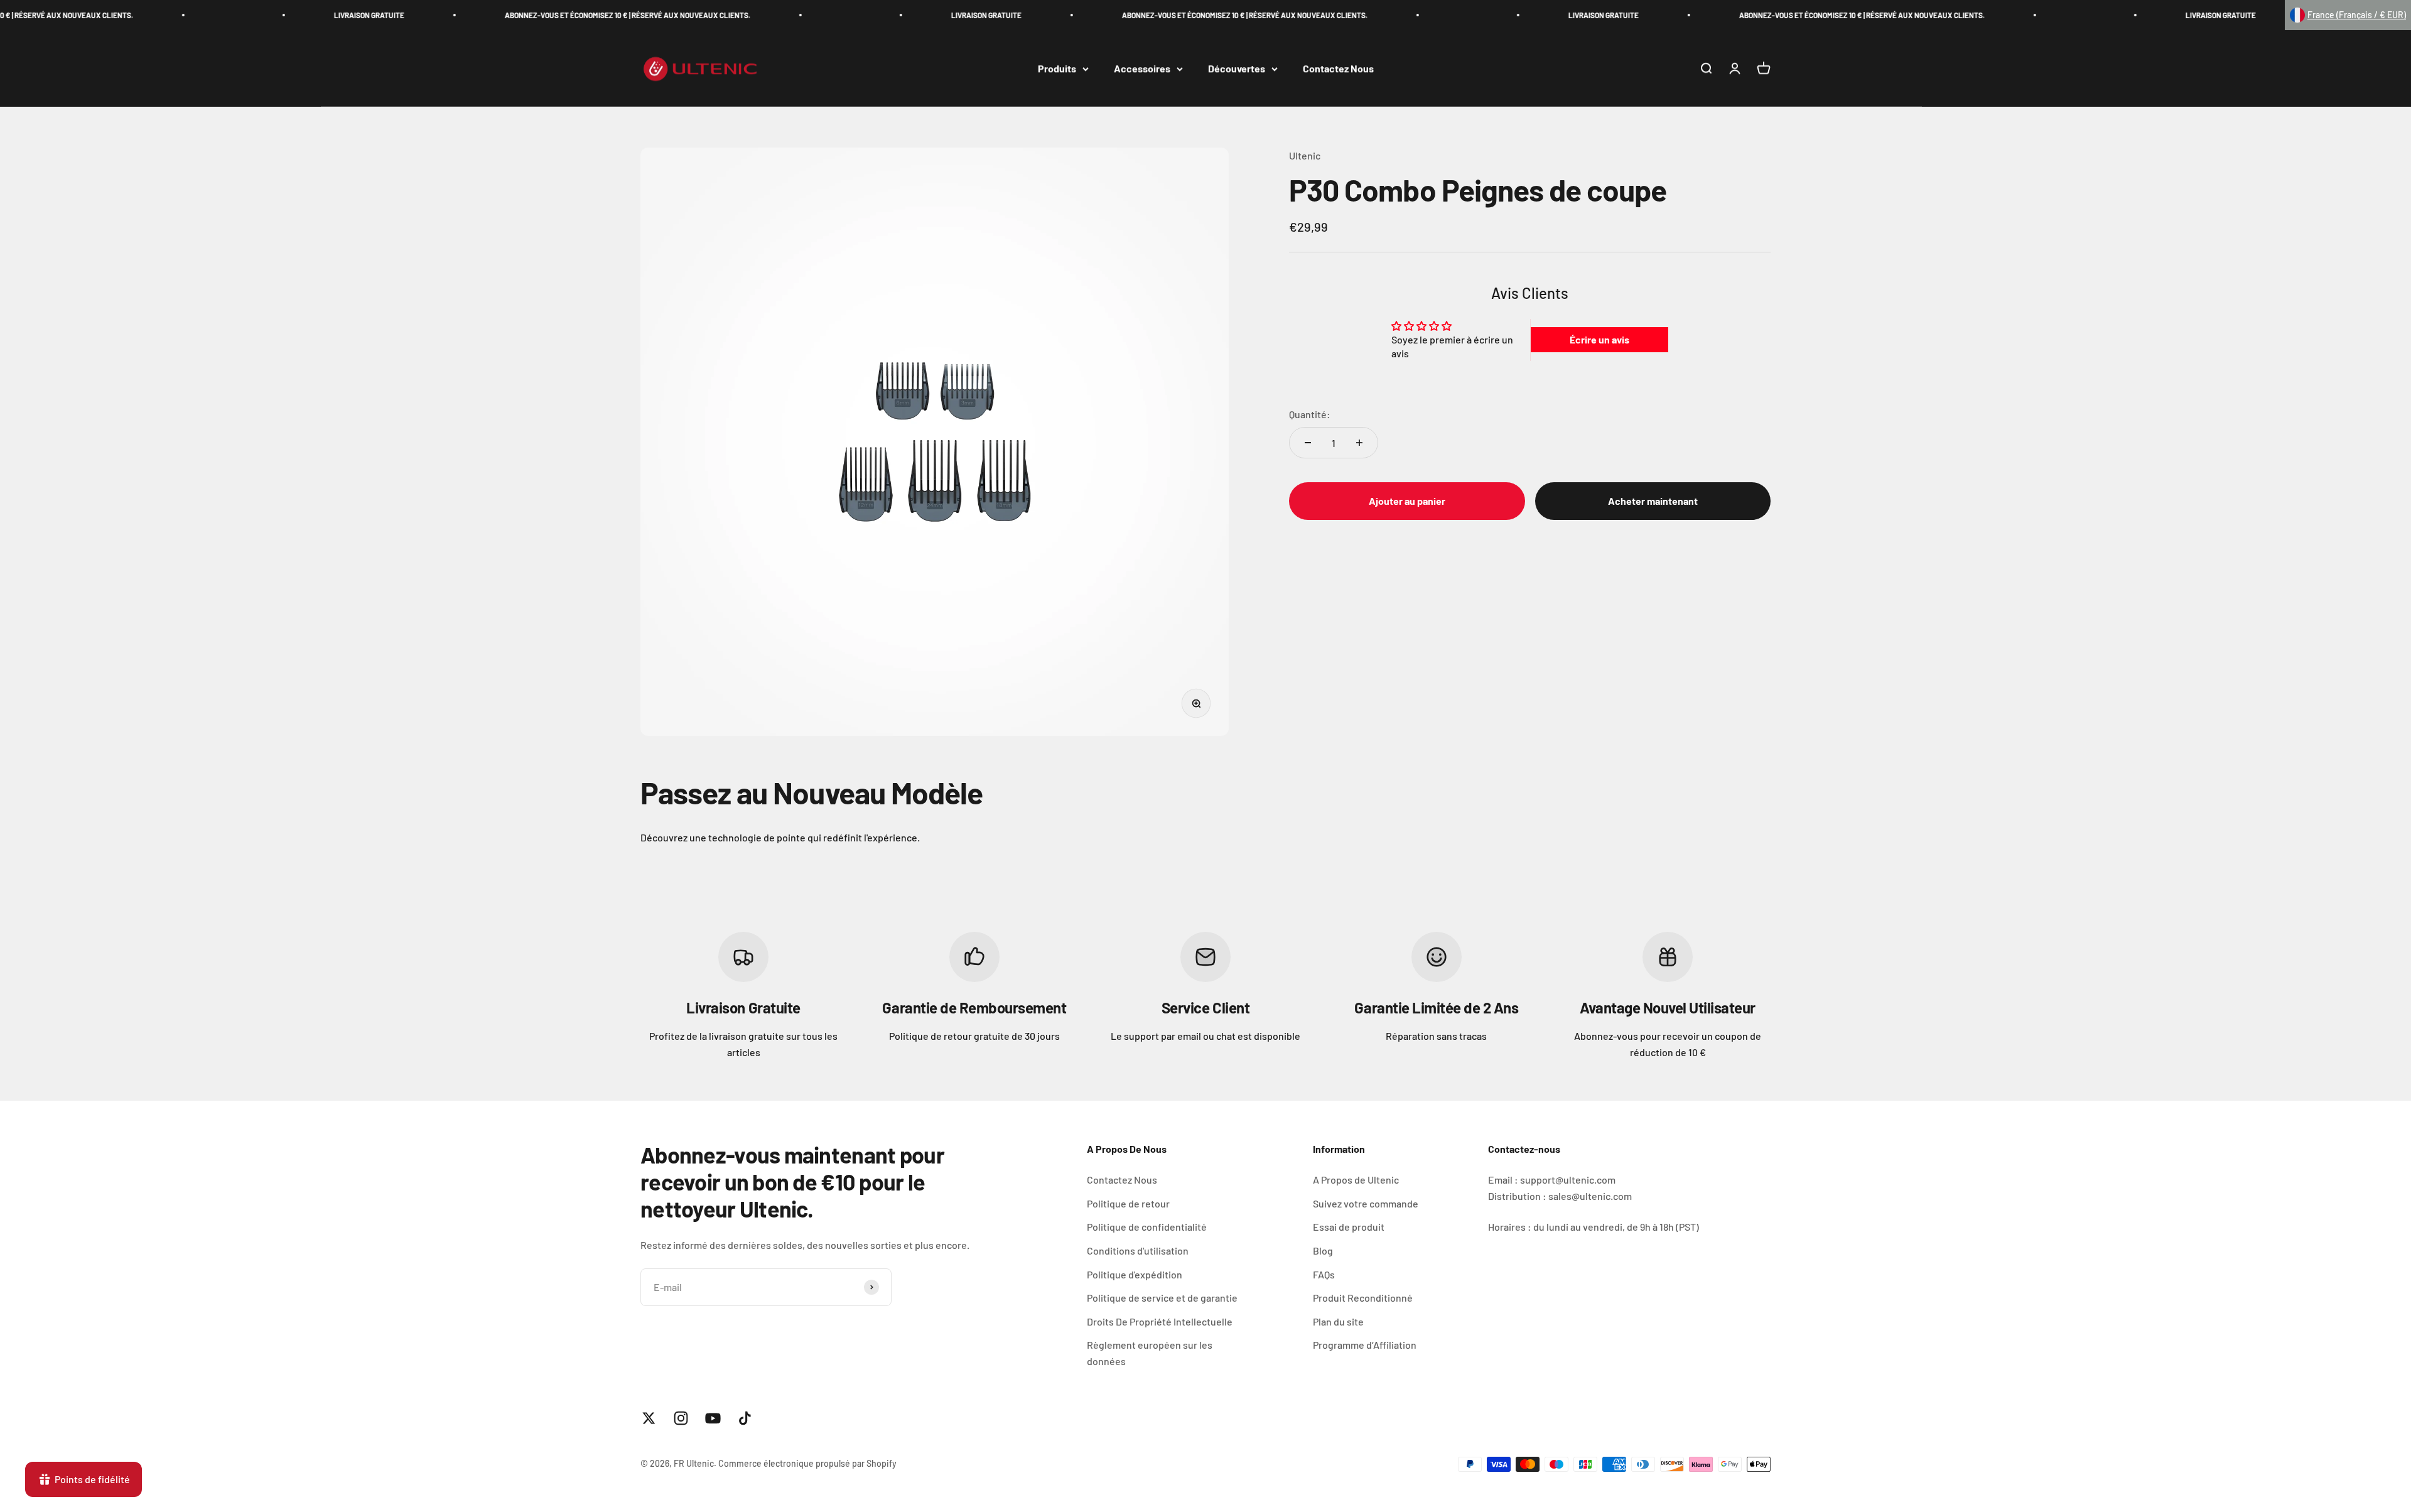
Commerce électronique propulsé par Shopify (807, 1463)
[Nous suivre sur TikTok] (745, 1418)
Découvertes (1237, 69)
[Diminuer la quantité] (1308, 443)
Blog (1323, 1250)
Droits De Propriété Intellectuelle (1160, 1321)
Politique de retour (1128, 1203)
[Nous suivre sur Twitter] (649, 1418)
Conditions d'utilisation (1138, 1250)
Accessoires (1142, 69)
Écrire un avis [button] (1599, 339)
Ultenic (1305, 155)
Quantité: (1310, 414)
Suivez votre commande (1366, 1203)
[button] (2348, 15)
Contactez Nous (1338, 69)
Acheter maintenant (1653, 501)
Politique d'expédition (1135, 1274)
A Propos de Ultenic (1356, 1180)
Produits (1057, 69)
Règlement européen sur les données (1150, 1353)
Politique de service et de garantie (1162, 1298)
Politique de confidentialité (1147, 1227)
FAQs (1324, 1274)
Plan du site (1338, 1321)
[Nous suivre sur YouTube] (713, 1418)
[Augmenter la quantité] (1359, 443)
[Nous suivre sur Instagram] (681, 1418)
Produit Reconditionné (1363, 1298)
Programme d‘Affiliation (1365, 1345)
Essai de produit (1349, 1227)
